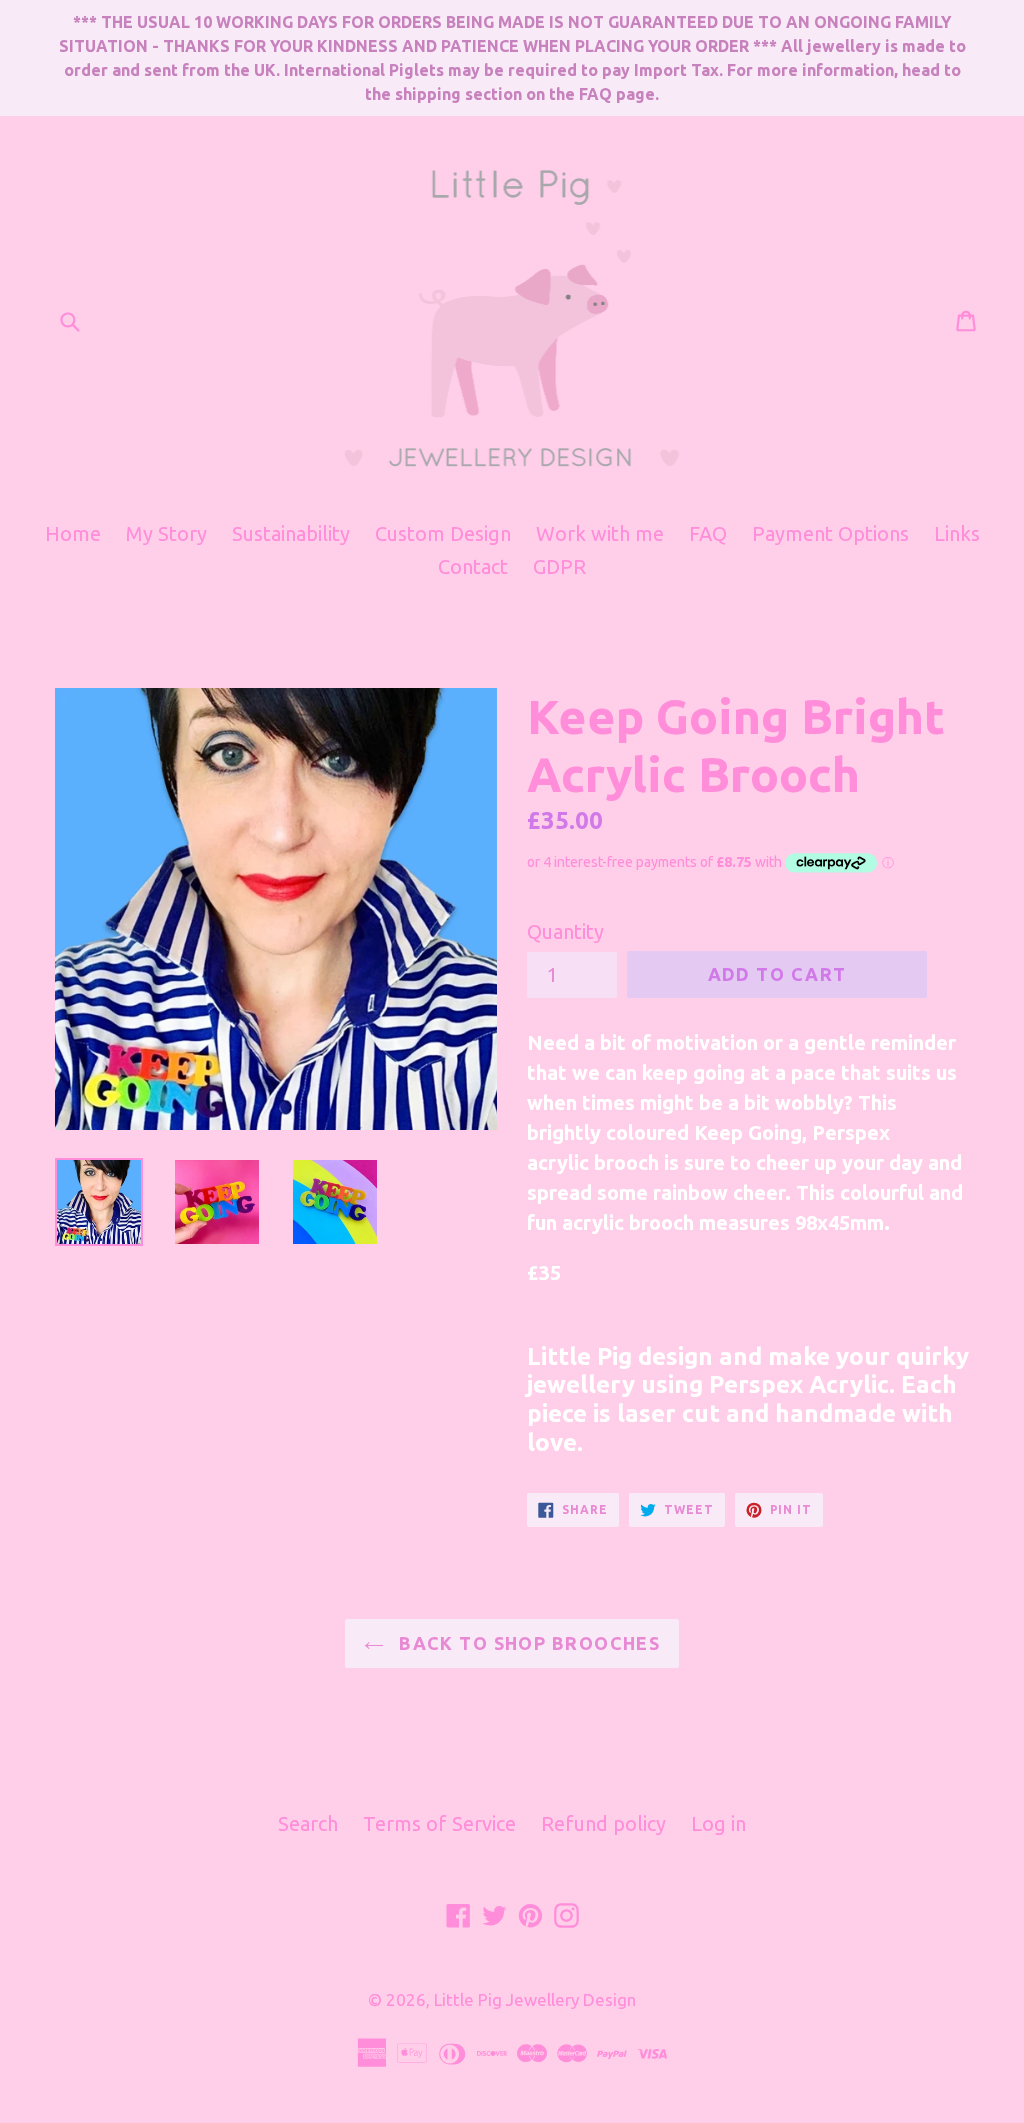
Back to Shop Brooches (527, 1643)
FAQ (708, 533)
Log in (718, 1823)
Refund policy (603, 1823)
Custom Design (443, 533)
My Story (166, 533)
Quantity (565, 931)
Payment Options (830, 533)
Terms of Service (439, 1823)
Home (73, 533)
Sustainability (291, 533)
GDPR (559, 566)
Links (957, 533)
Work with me (600, 533)
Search (308, 1823)
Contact (473, 566)
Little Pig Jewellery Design (535, 1999)
